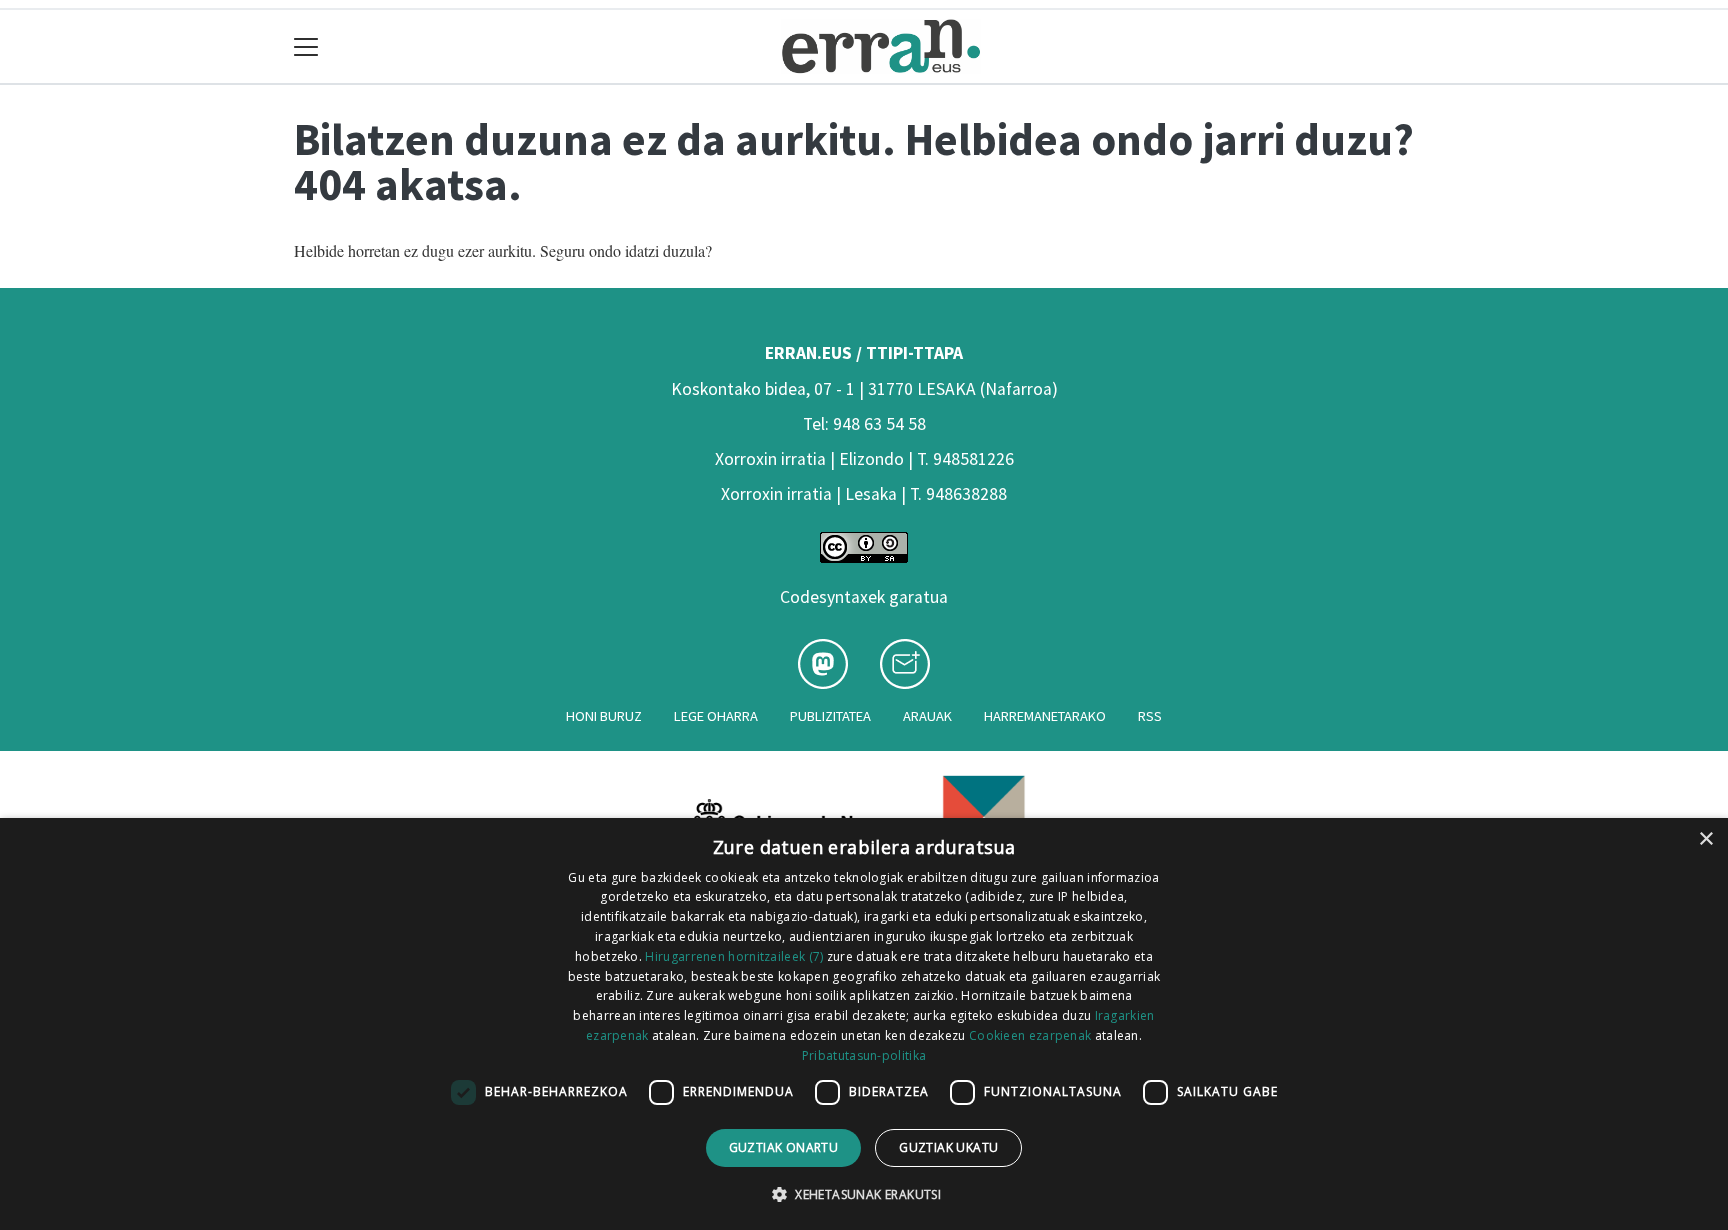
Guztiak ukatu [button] (948, 1147)
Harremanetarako (1045, 716)
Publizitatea (830, 716)
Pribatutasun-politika (864, 1055)
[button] (864, 1194)
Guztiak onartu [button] (784, 1147)
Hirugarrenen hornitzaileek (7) (734, 956)
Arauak (927, 716)
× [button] (1705, 839)
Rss (1150, 716)
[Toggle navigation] (306, 46)
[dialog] (864, 1024)
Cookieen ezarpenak (1030, 1035)
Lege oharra (716, 716)
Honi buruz (604, 716)
